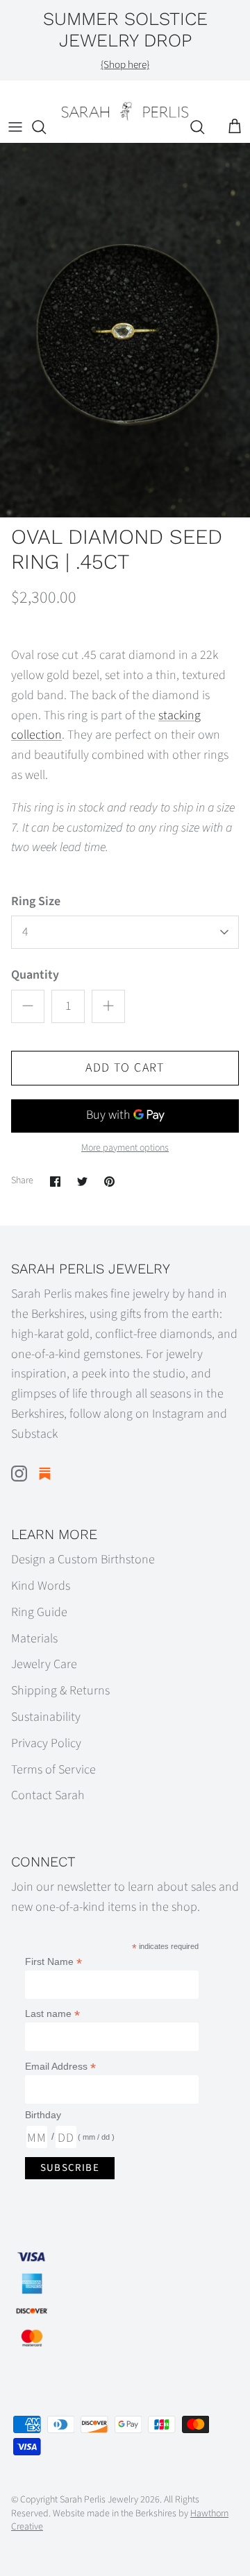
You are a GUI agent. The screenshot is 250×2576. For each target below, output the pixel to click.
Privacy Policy (46, 1743)
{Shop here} (125, 65)
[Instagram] (19, 1474)
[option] (125, 330)
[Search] (46, 127)
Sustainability (46, 1717)
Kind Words (41, 1586)
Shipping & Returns (60, 1691)
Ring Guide (39, 1612)
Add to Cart (125, 1068)
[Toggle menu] (15, 127)
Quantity (35, 975)
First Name (53, 1962)
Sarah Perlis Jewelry (99, 2500)
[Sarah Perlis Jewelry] (125, 111)
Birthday (43, 2115)
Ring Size (36, 901)
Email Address (60, 2067)
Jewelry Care (44, 1664)
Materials (34, 1639)
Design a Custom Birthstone (83, 1560)
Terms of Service (53, 1770)
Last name (52, 2014)
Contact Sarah (48, 1795)
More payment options (125, 1148)
